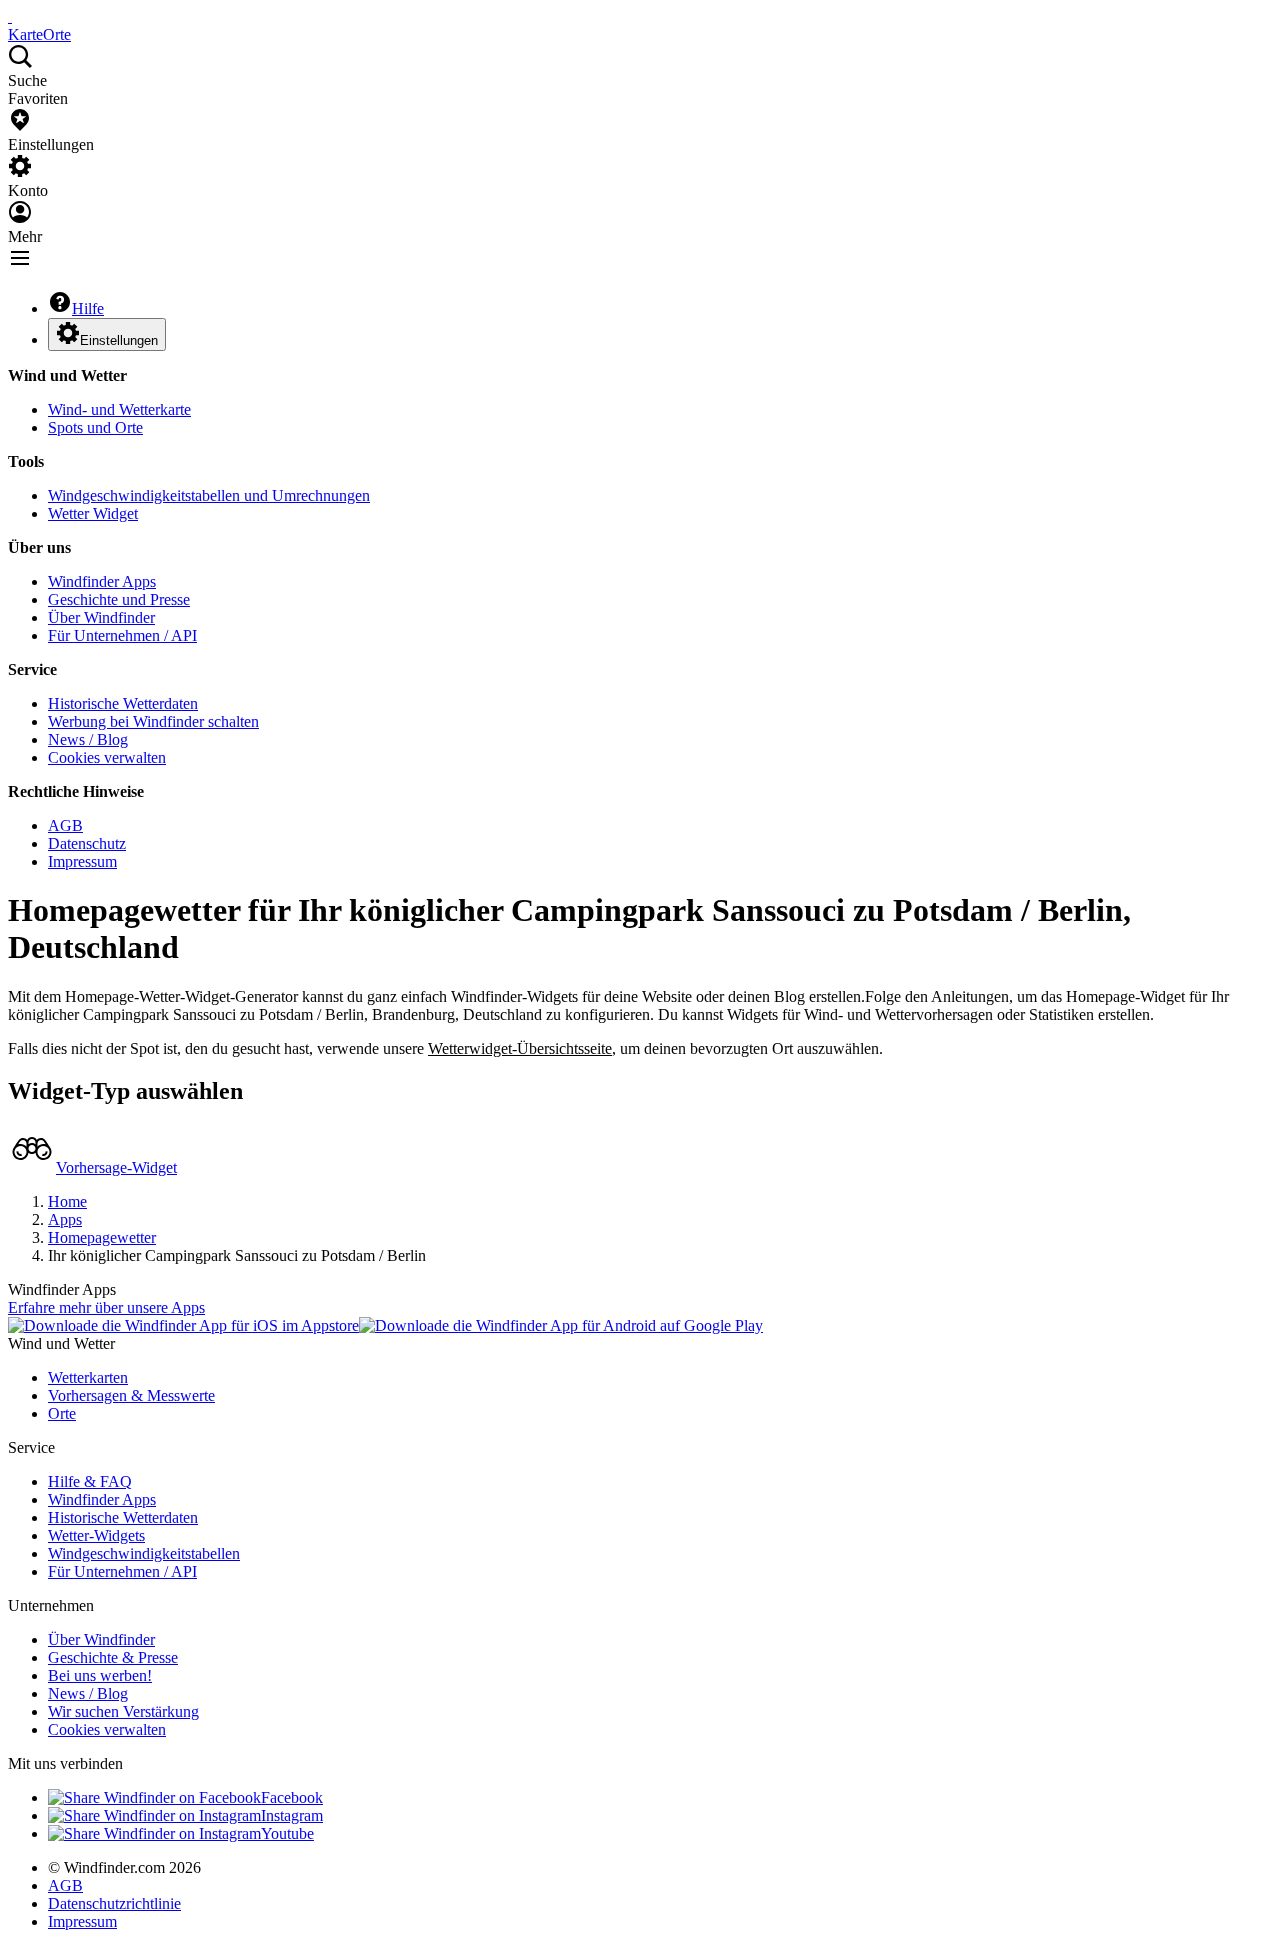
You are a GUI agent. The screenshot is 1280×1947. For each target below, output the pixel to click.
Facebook (292, 1797)
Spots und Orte (95, 427)
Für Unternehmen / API (122, 635)
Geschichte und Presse (119, 599)
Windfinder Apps (102, 581)
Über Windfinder (101, 617)
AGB (65, 825)
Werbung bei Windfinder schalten (153, 721)
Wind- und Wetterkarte (119, 409)
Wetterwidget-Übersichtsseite (520, 1048)
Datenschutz (87, 843)
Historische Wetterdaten (123, 703)
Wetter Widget (93, 513)
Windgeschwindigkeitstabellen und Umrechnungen (209, 495)
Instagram (292, 1815)
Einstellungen (119, 340)
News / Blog (88, 739)
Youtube (287, 1833)
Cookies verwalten (107, 757)
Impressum (82, 861)
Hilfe (88, 308)
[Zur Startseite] (10, 16)
